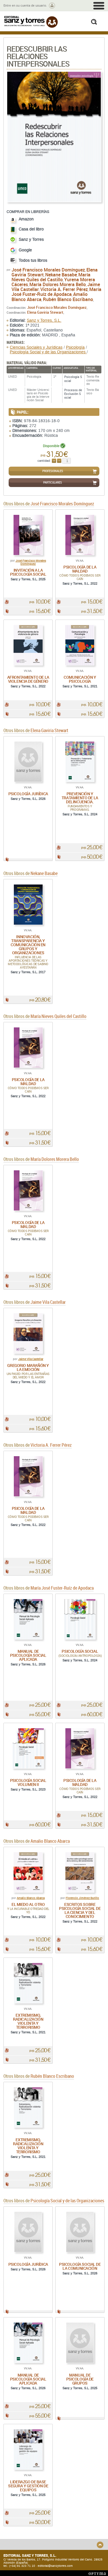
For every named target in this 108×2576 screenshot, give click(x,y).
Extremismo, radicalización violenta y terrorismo (28, 2021)
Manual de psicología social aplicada (28, 1655)
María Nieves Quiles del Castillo (51, 277)
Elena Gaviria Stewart (45, 312)
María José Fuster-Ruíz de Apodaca (56, 292)
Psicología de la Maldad (80, 569)
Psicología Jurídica (28, 794)
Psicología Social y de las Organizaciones (48, 352)
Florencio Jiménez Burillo (82, 1898)
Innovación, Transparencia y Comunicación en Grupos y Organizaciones (28, 945)
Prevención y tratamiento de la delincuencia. (80, 798)
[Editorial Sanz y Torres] (31, 22)
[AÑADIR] (54, 461)
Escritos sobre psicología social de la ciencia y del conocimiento (80, 1910)
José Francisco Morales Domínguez (48, 270)
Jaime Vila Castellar (31, 1359)
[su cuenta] (52, 6)
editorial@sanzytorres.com (55, 2566)
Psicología (75, 347)
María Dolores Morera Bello (58, 284)
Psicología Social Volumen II (28, 1782)
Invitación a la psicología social (28, 572)
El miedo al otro (28, 1904)
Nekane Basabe (61, 275)
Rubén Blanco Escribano (68, 299)
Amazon (26, 219)
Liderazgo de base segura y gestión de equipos (28, 2486)
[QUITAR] (59, 461)
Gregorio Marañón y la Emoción (28, 1367)
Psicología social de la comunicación (80, 2266)
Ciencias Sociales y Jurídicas (36, 347)
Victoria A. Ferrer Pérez (64, 289)
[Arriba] (100, 2545)
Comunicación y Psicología (80, 679)
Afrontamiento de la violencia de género (28, 679)
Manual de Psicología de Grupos (80, 2379)
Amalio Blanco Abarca (31, 1898)
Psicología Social (80, 1651)
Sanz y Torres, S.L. (44, 320)
